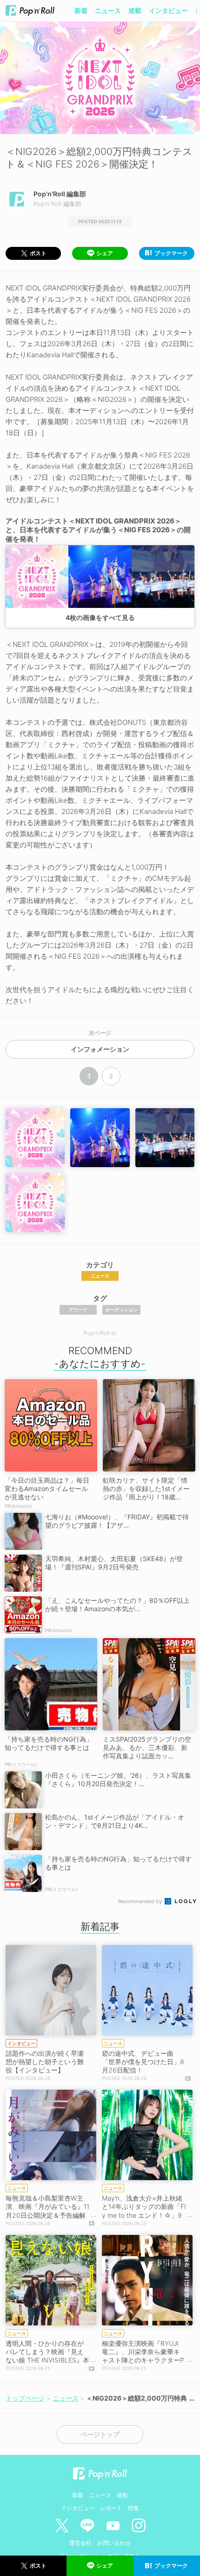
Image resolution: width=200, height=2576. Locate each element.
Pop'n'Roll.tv (100, 1333)
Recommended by (141, 1901)
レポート (111, 2508)
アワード (78, 1310)
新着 (81, 10)
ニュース (108, 10)
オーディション (121, 1310)
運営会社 (80, 2543)
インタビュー (168, 10)
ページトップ (100, 2434)
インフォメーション (100, 1049)
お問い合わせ (114, 2543)
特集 (133, 2508)
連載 (135, 10)
